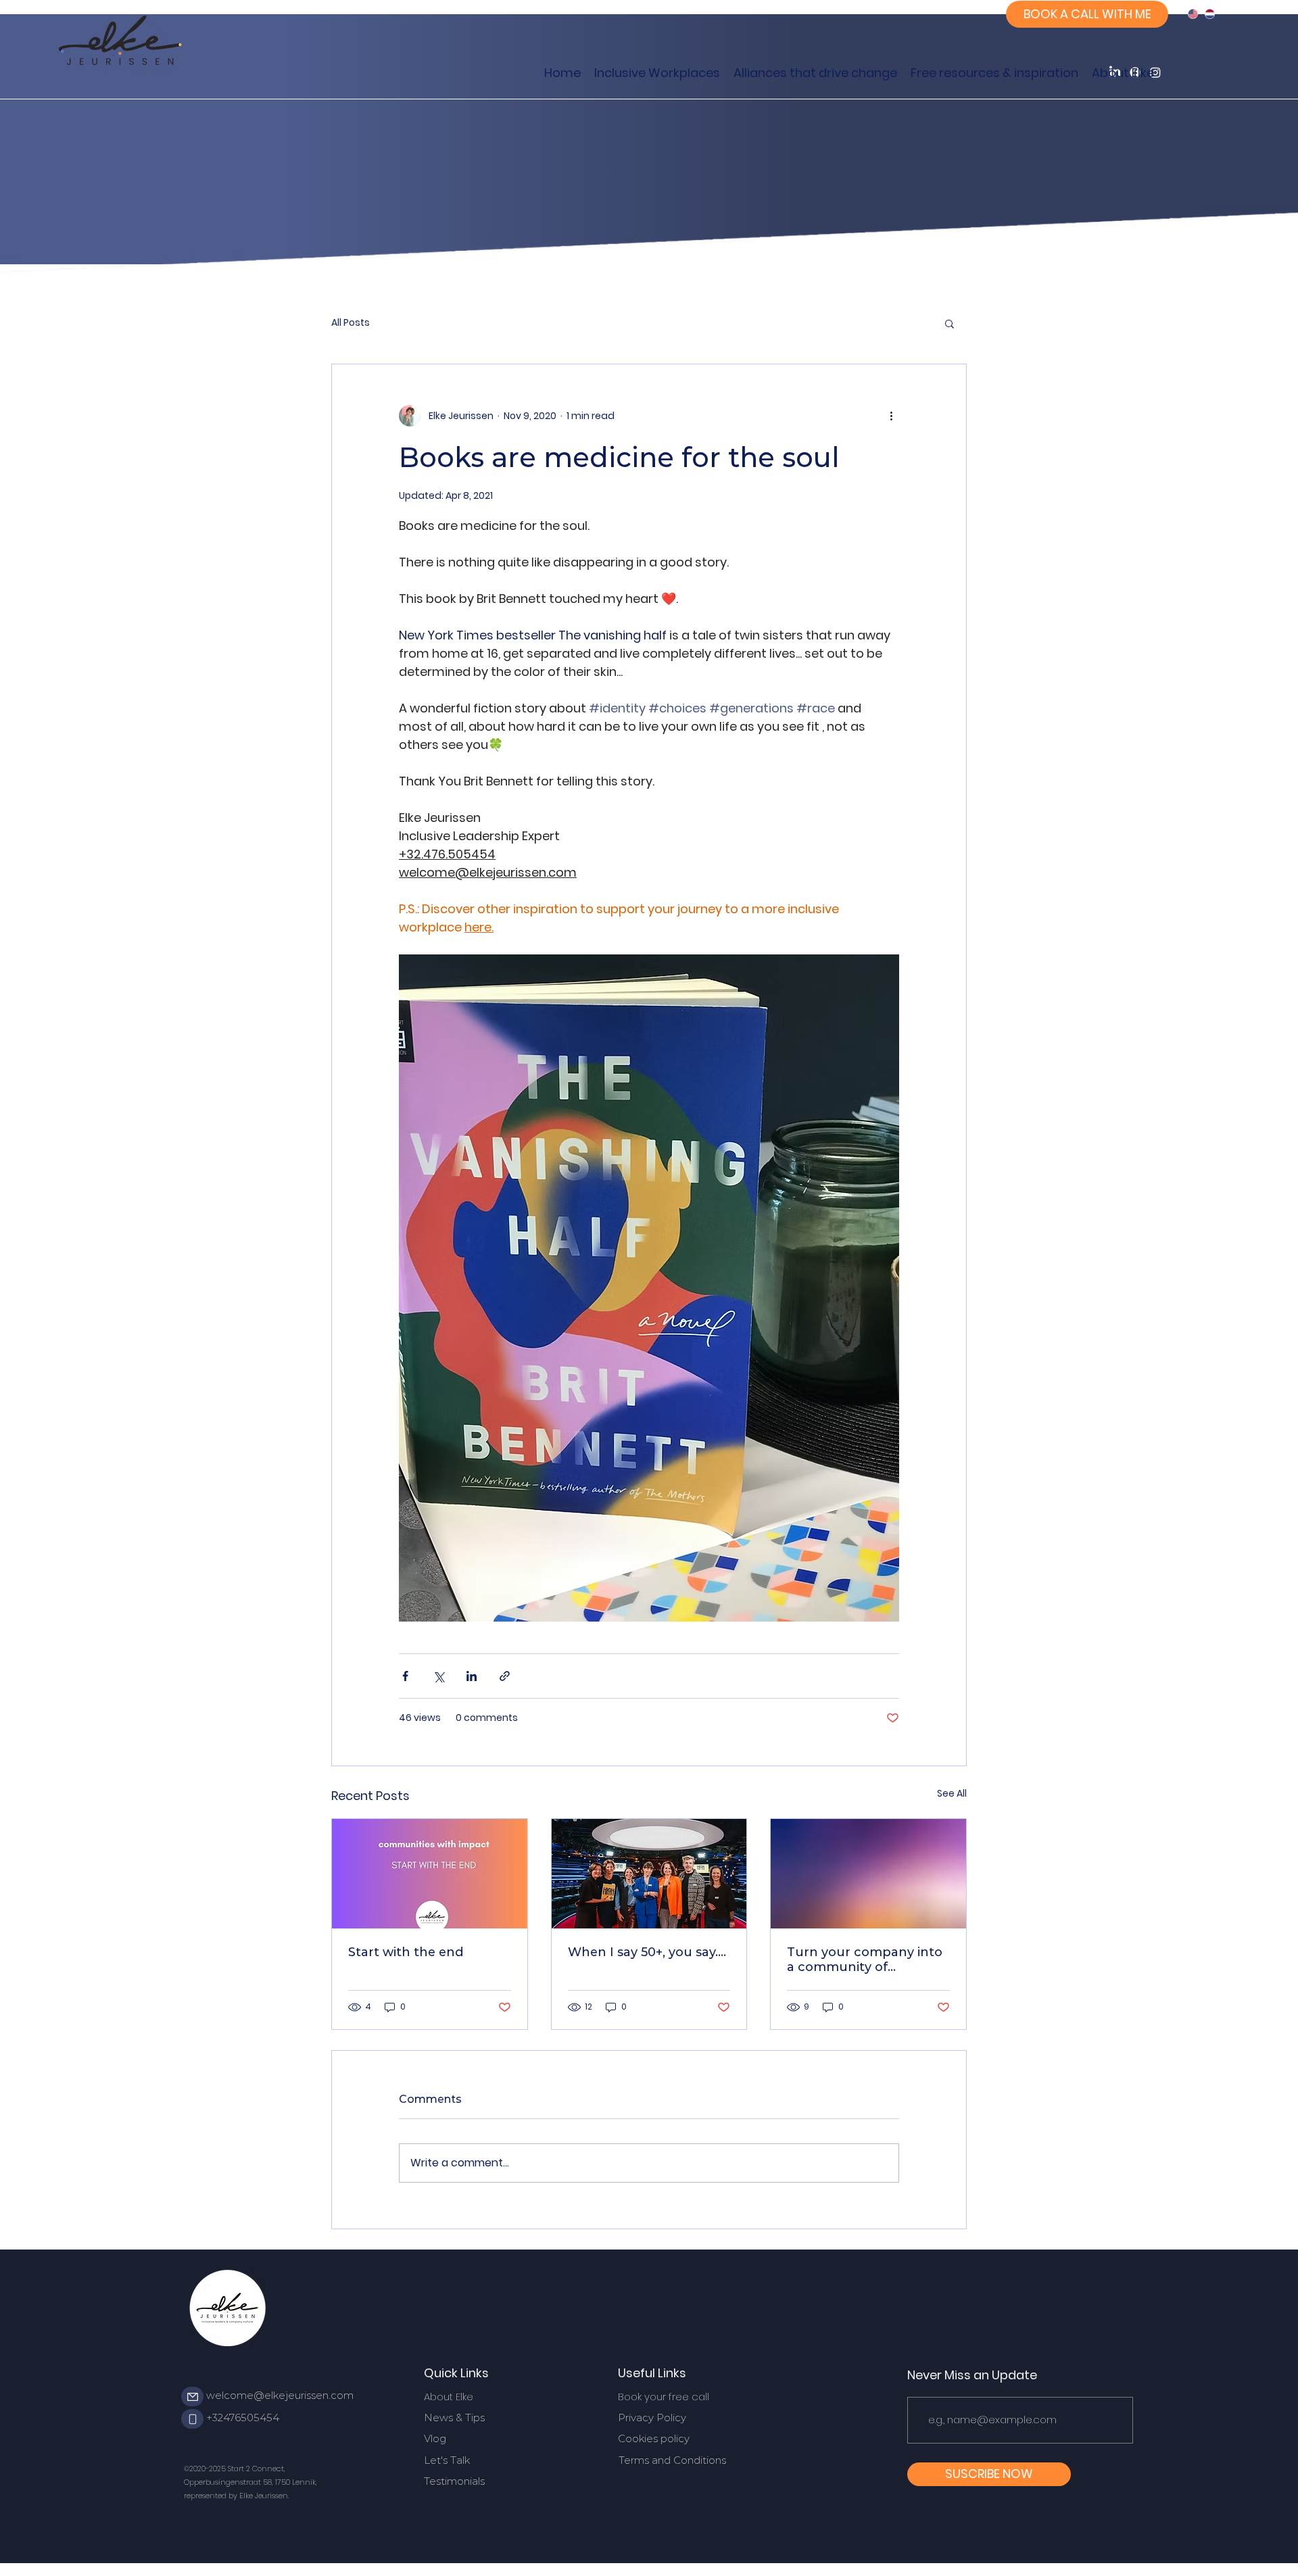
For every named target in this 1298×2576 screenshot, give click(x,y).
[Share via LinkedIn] (472, 1676)
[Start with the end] (430, 1874)
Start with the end (406, 1952)
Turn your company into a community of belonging (865, 1960)
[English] (1193, 14)
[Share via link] (505, 1676)
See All (952, 1793)
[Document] (192, 2397)
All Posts (351, 323)
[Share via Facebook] (405, 1676)
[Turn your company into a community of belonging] (868, 1874)
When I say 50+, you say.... (647, 1952)
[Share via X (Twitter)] (438, 1676)
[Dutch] (1210, 14)
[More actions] (891, 416)
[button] (950, 323)
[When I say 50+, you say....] (649, 1874)
